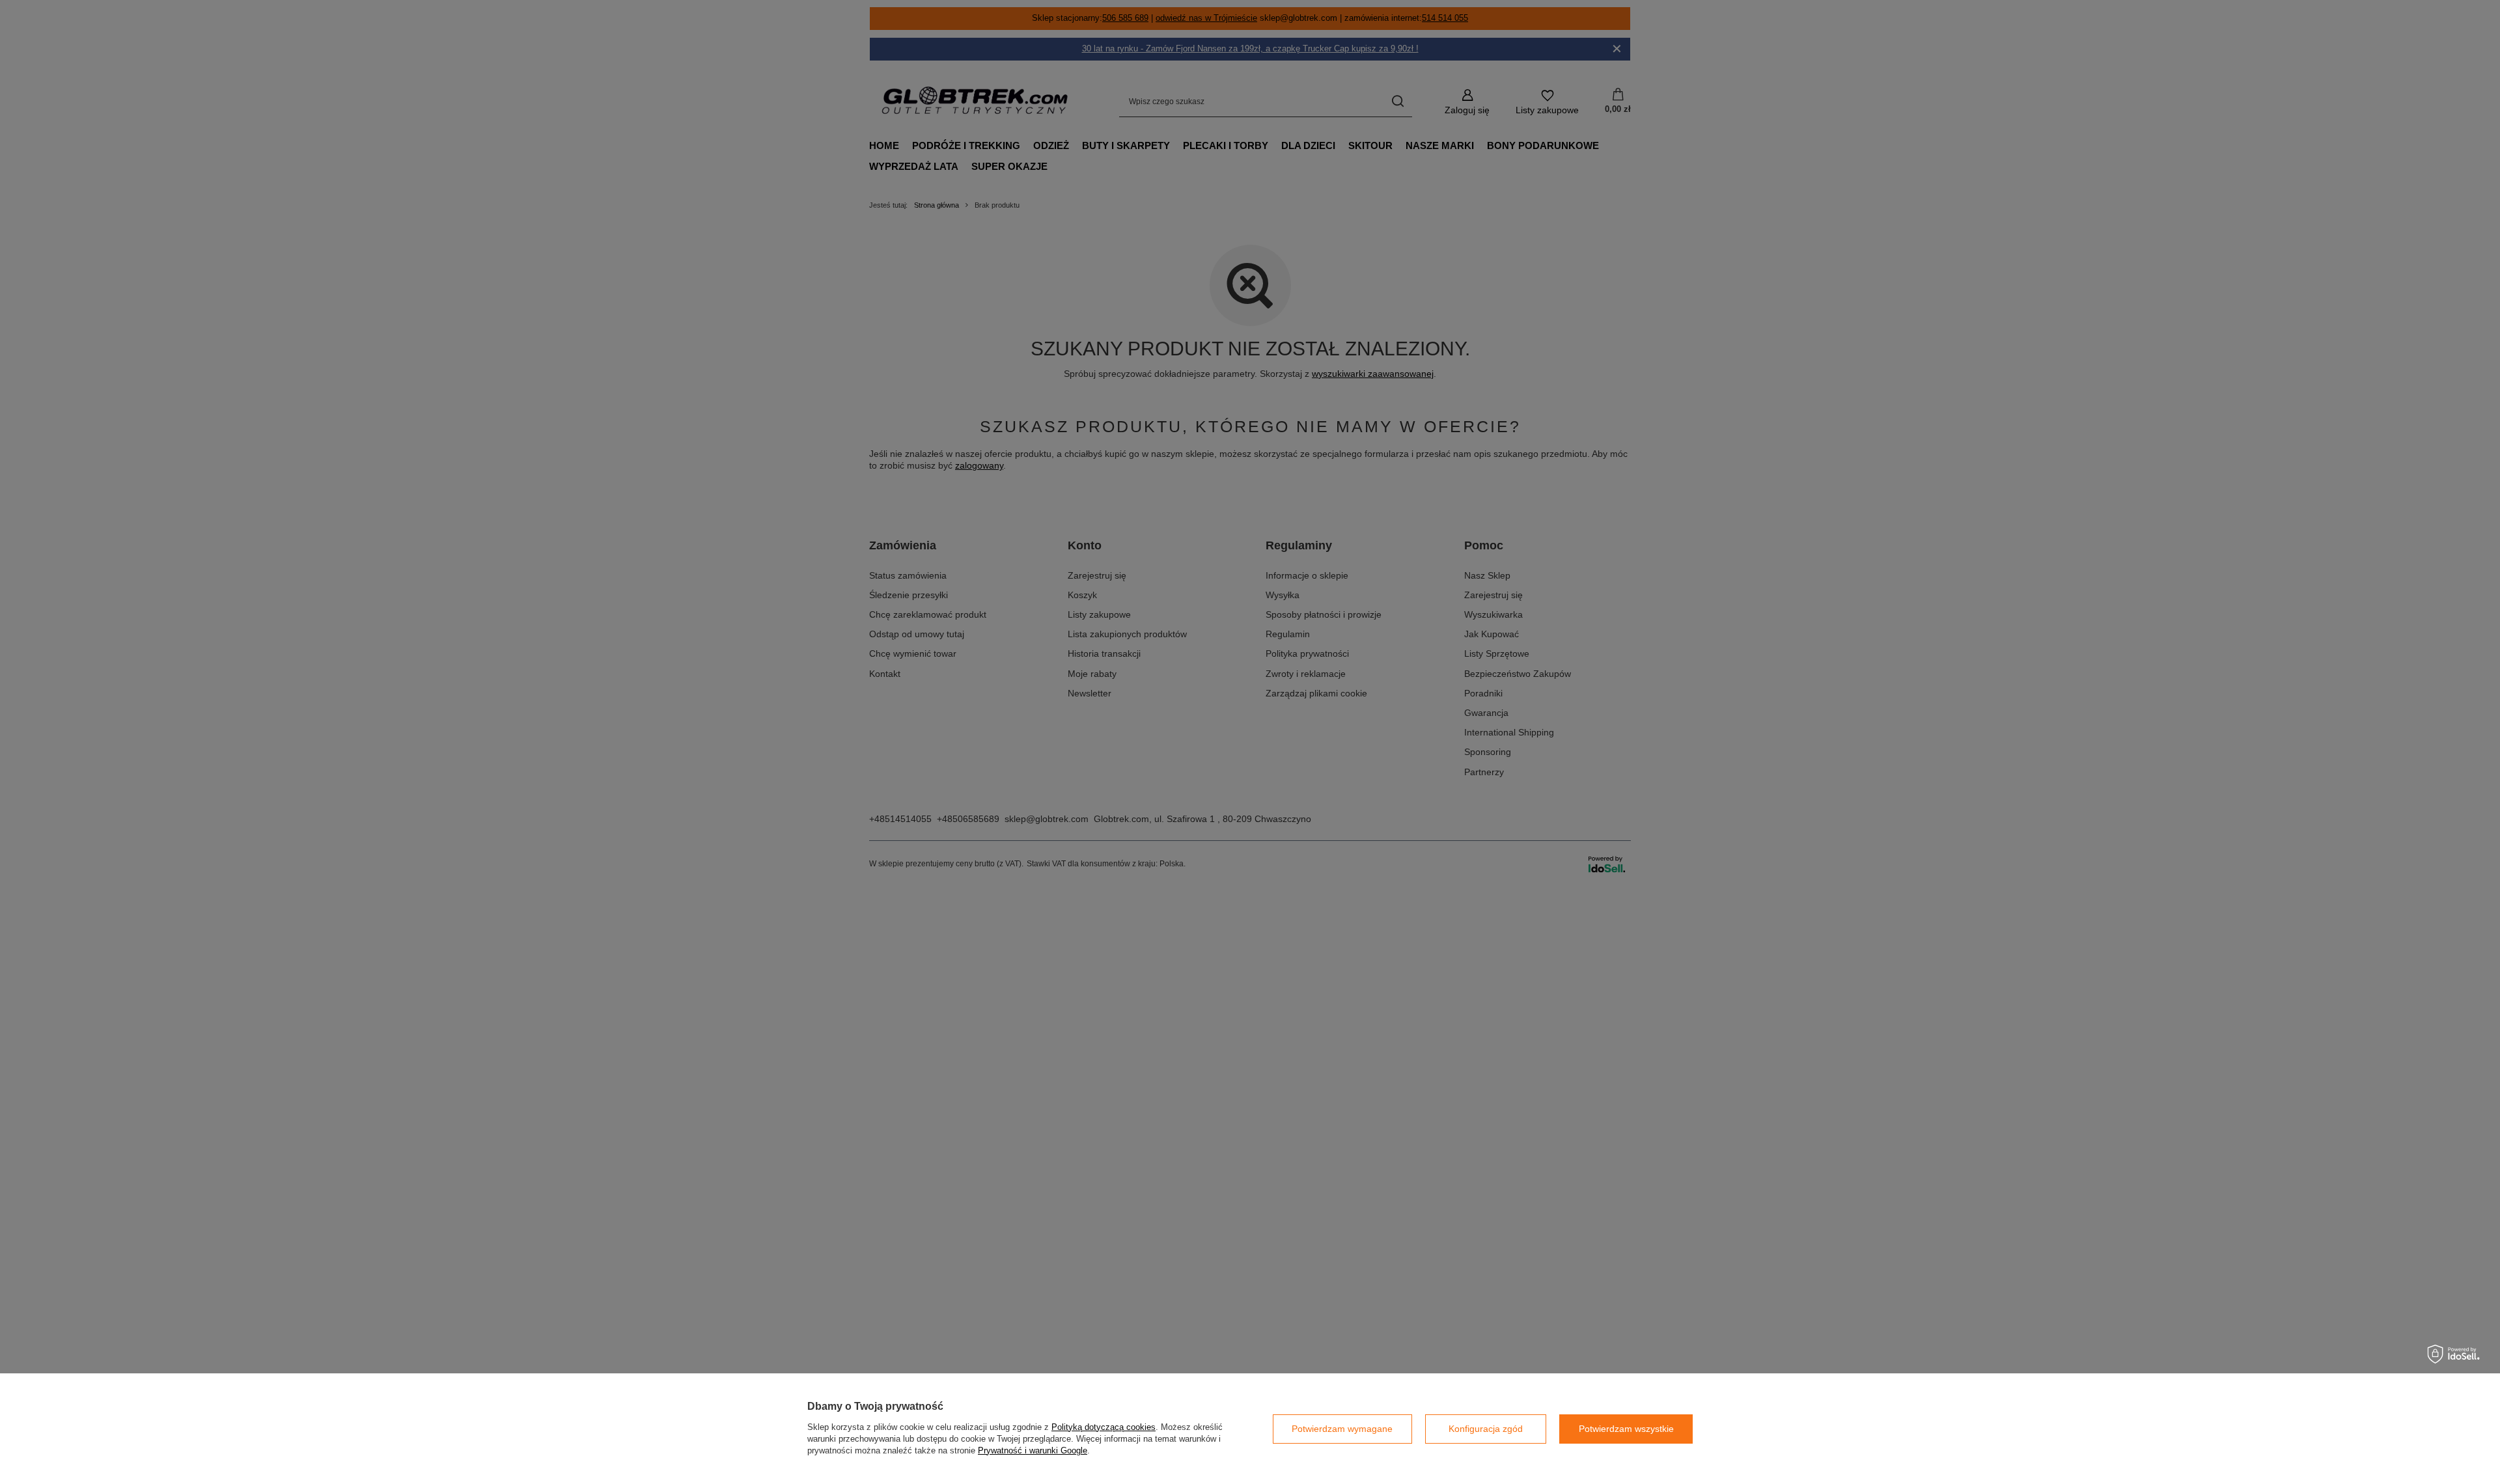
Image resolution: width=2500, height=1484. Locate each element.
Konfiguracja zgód (1486, 1429)
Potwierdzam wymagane (1342, 1429)
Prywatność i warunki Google (1033, 1450)
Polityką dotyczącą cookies (1104, 1427)
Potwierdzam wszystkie (1626, 1429)
